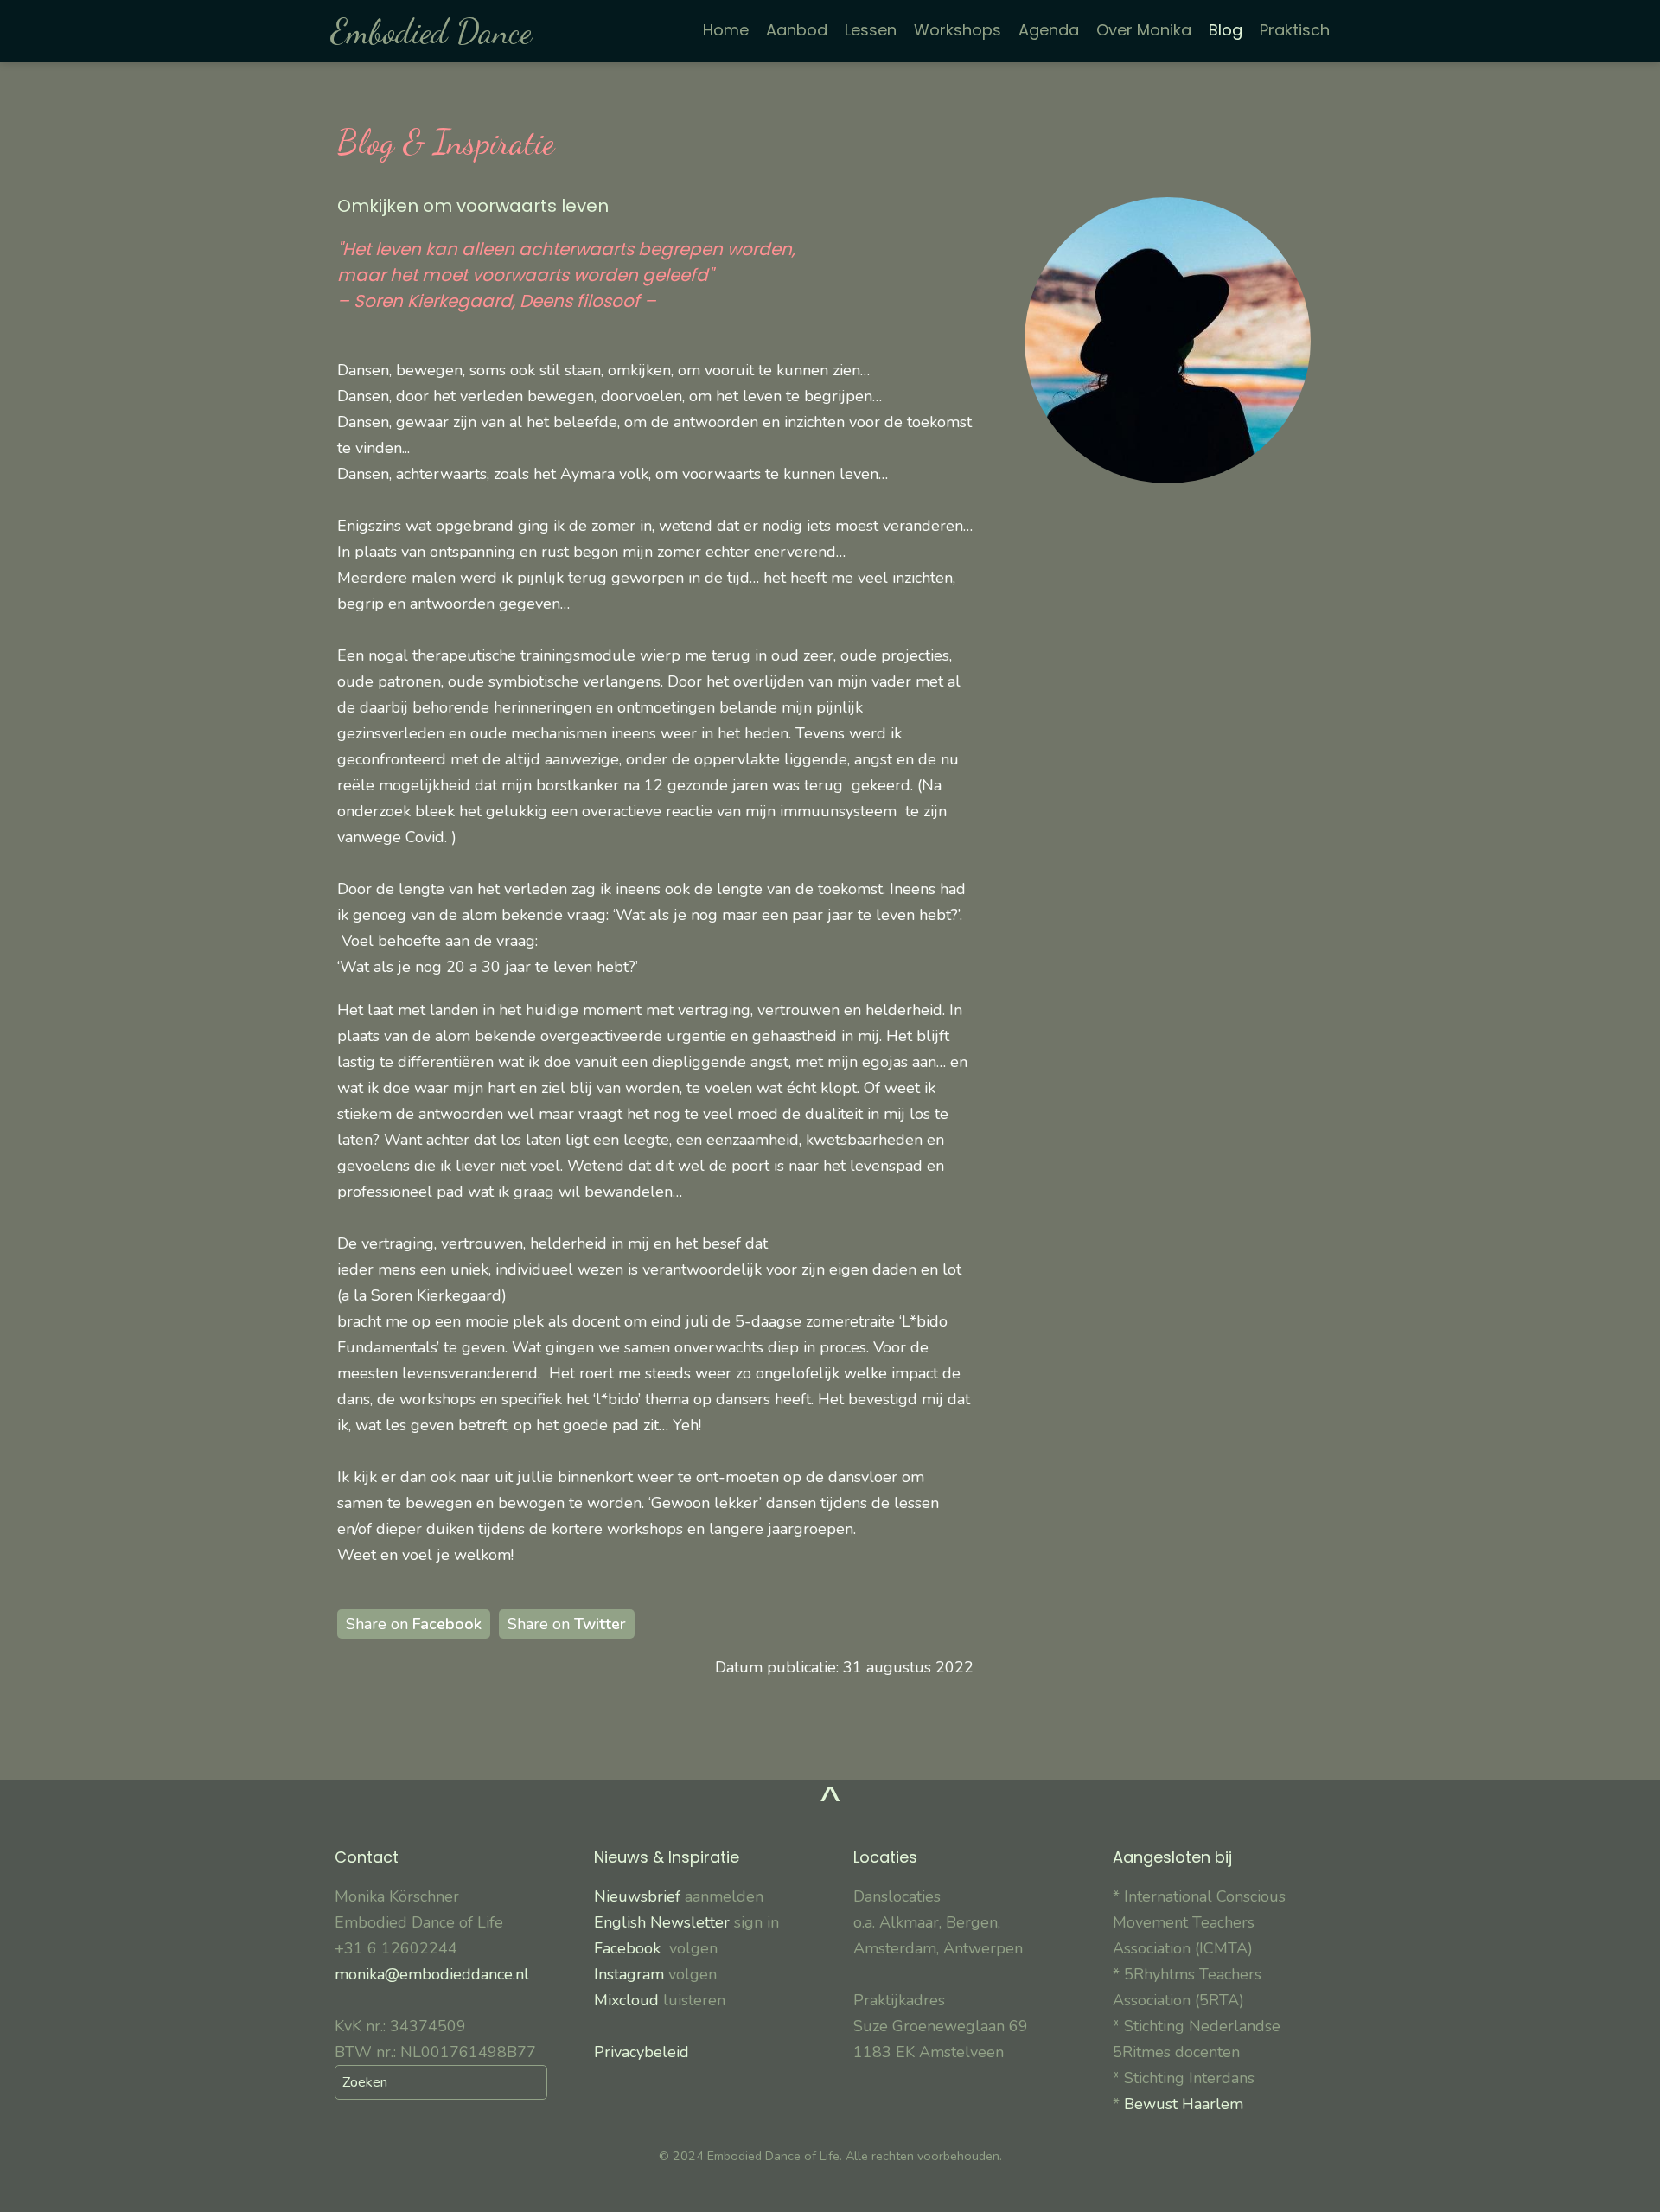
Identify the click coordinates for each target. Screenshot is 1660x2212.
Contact (367, 1857)
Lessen (871, 30)
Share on (414, 1624)
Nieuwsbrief (639, 1896)
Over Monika (1144, 30)
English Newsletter (662, 1922)
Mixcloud (626, 2000)
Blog (1226, 30)
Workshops (958, 30)
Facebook (632, 1948)
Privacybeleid (642, 2052)
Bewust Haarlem (1184, 2104)
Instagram (629, 1974)
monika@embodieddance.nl (432, 1974)
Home (726, 30)
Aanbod (797, 30)
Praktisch (1295, 30)
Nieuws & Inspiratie (667, 1857)
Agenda (1049, 30)
